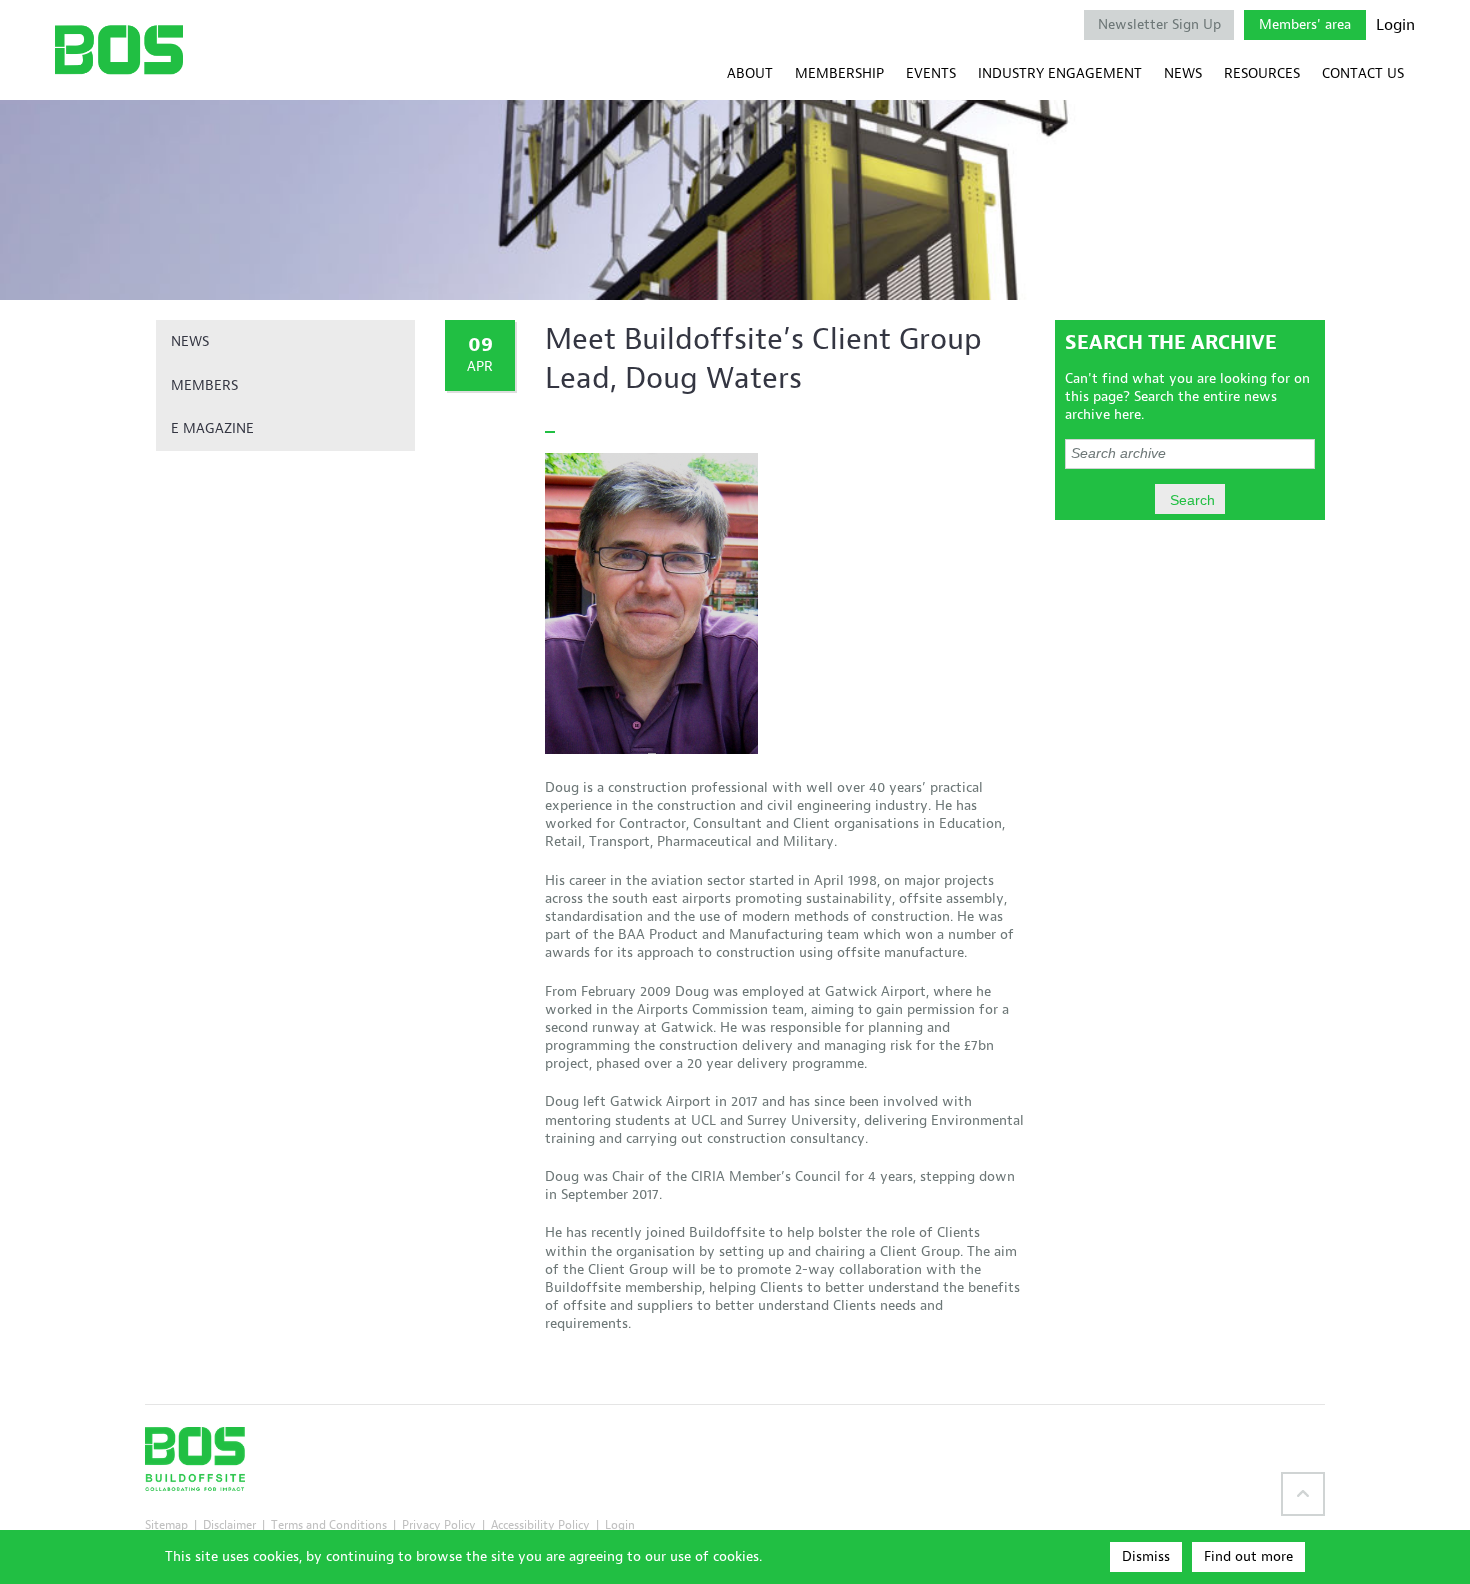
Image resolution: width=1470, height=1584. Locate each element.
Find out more (1248, 1556)
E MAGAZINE (212, 428)
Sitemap (166, 1524)
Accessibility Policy (540, 1524)
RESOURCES (1262, 73)
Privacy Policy (439, 1524)
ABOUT (750, 73)
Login (1395, 25)
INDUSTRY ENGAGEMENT (1060, 73)
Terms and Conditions (329, 1524)
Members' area (1305, 24)
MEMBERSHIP (839, 73)
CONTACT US (1363, 73)
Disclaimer (229, 1524)
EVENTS (931, 73)
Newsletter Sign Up (1159, 24)
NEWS (1183, 73)
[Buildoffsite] (119, 49)
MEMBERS (204, 385)
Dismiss (1146, 1556)
